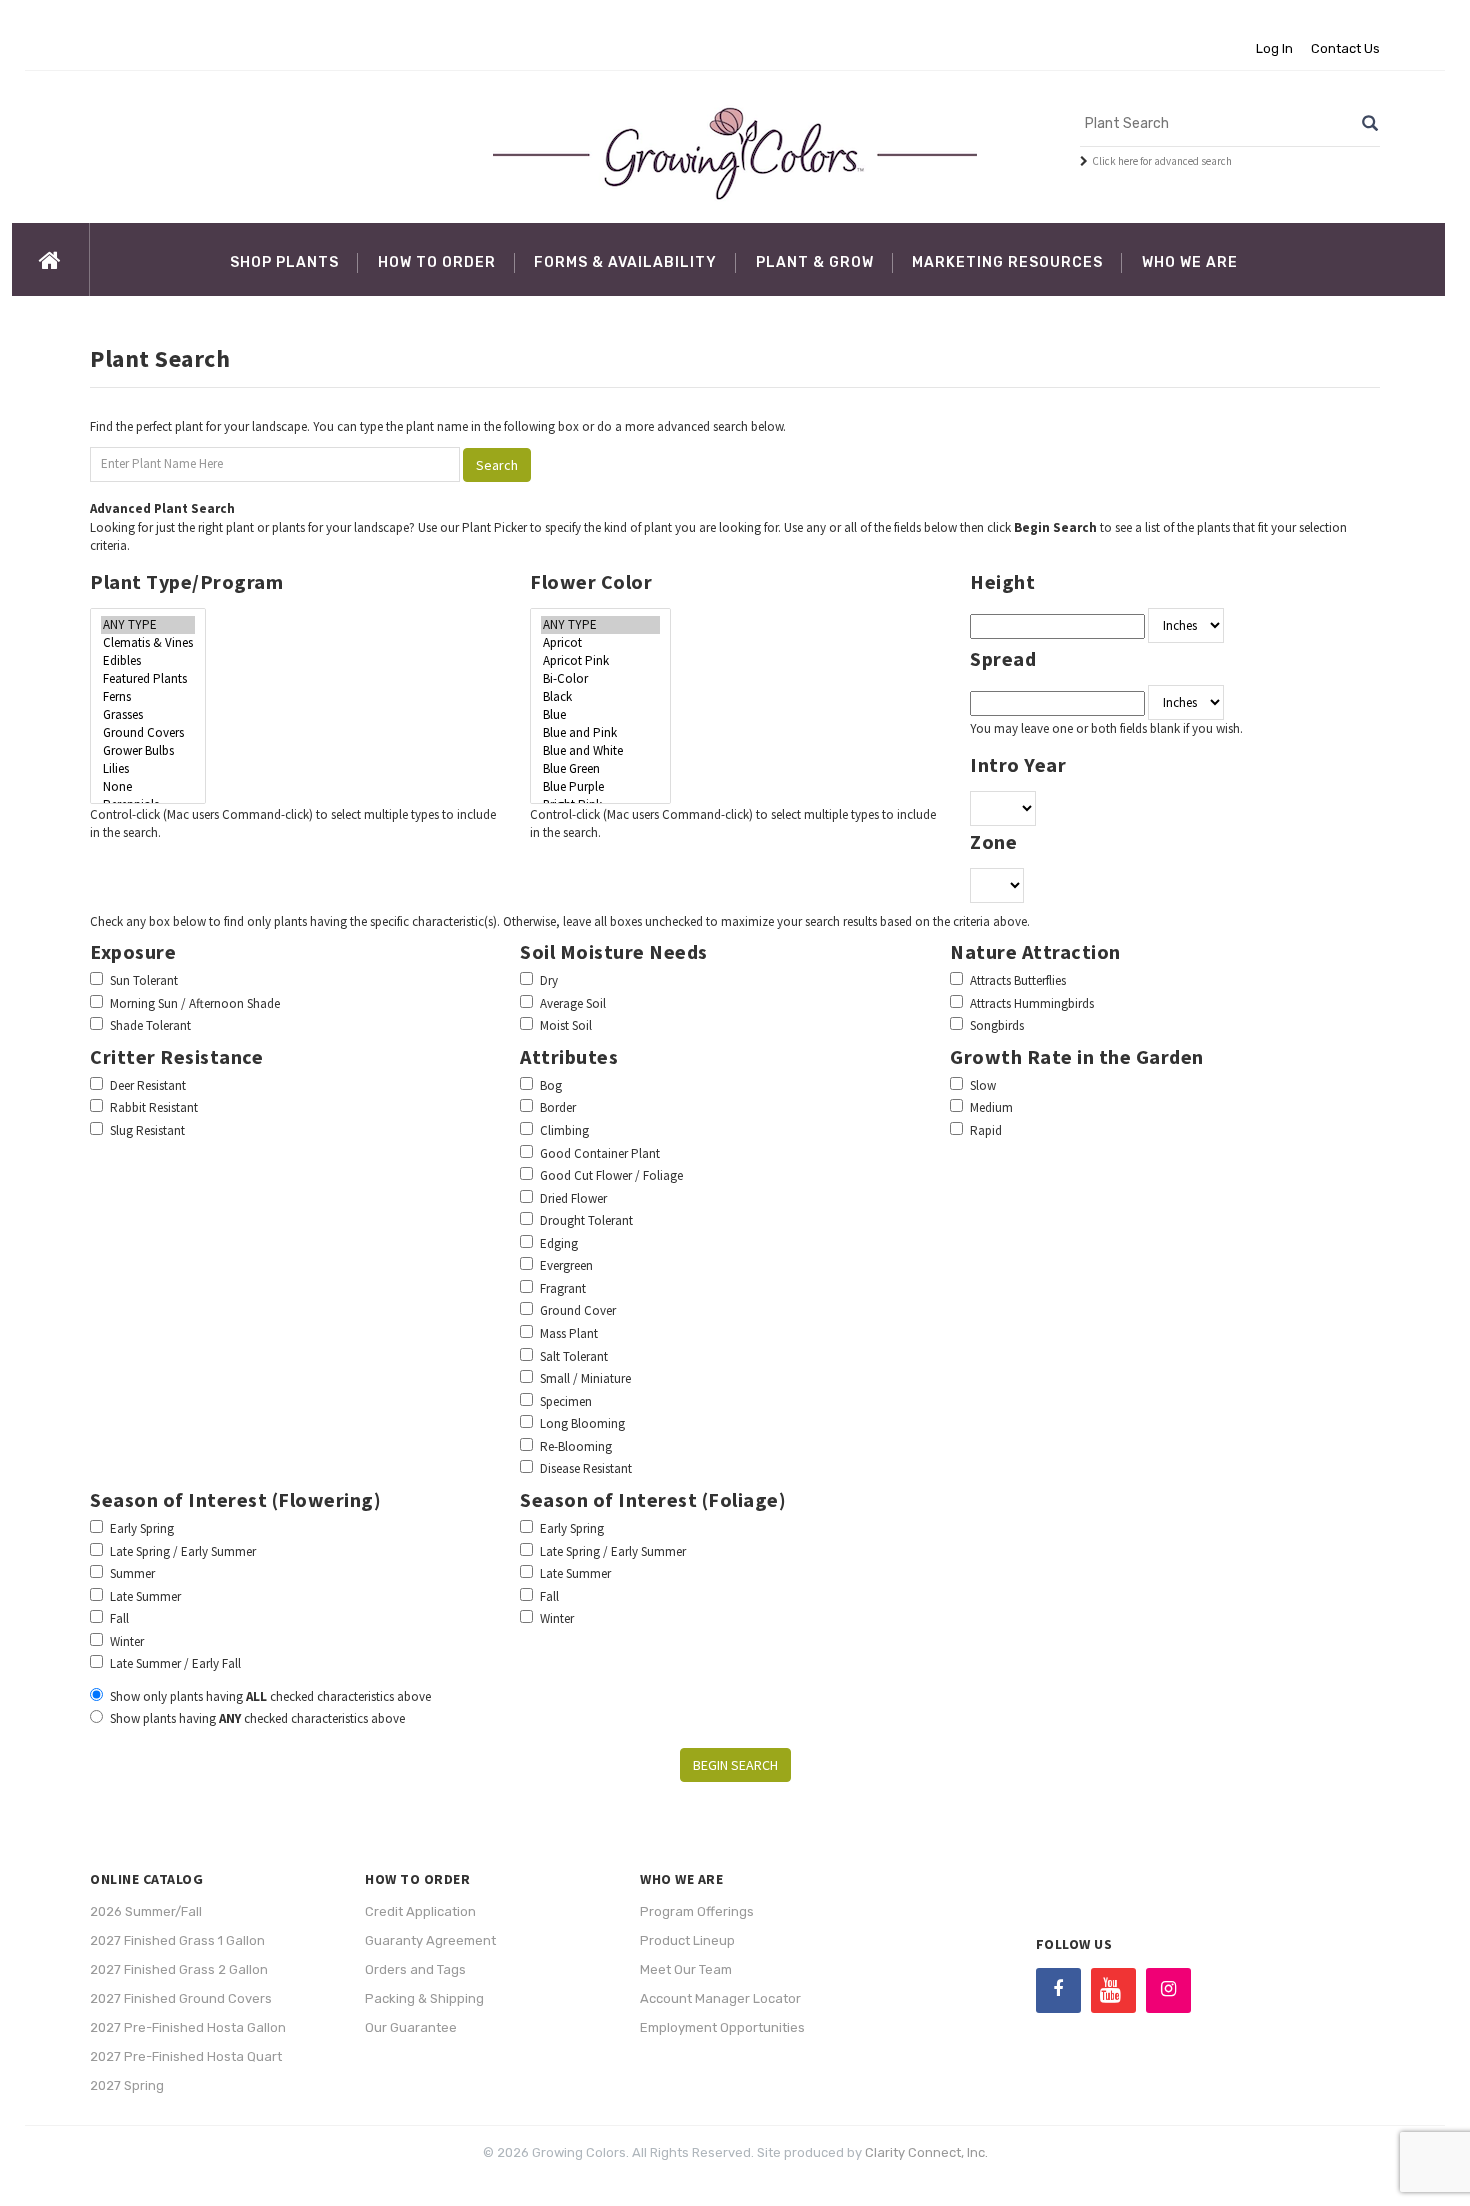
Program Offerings (697, 1911)
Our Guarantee (411, 2027)
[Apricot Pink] (600, 661)
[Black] (600, 697)
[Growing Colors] (735, 153)
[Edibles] (148, 661)
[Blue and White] (600, 751)
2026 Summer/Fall (146, 1911)
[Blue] (600, 715)
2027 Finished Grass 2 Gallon (179, 1969)
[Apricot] (600, 643)
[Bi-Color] (600, 679)
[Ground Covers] (148, 733)
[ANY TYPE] (148, 625)
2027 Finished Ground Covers (181, 1998)
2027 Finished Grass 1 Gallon (177, 1940)
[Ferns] (148, 697)
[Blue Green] (600, 769)
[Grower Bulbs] (148, 751)
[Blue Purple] (600, 787)
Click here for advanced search (1162, 161)
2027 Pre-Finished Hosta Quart (186, 2056)
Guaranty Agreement (430, 1940)
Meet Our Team (686, 1969)
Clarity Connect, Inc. (926, 2152)
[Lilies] (148, 769)
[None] (148, 787)
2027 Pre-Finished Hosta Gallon (188, 2027)
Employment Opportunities (722, 2027)
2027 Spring (127, 2085)
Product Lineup (687, 1940)
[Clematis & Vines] (148, 643)
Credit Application (420, 1911)
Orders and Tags (415, 1969)
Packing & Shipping (424, 1998)
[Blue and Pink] (600, 733)
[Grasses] (148, 715)
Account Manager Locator (720, 1998)
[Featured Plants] (148, 679)
